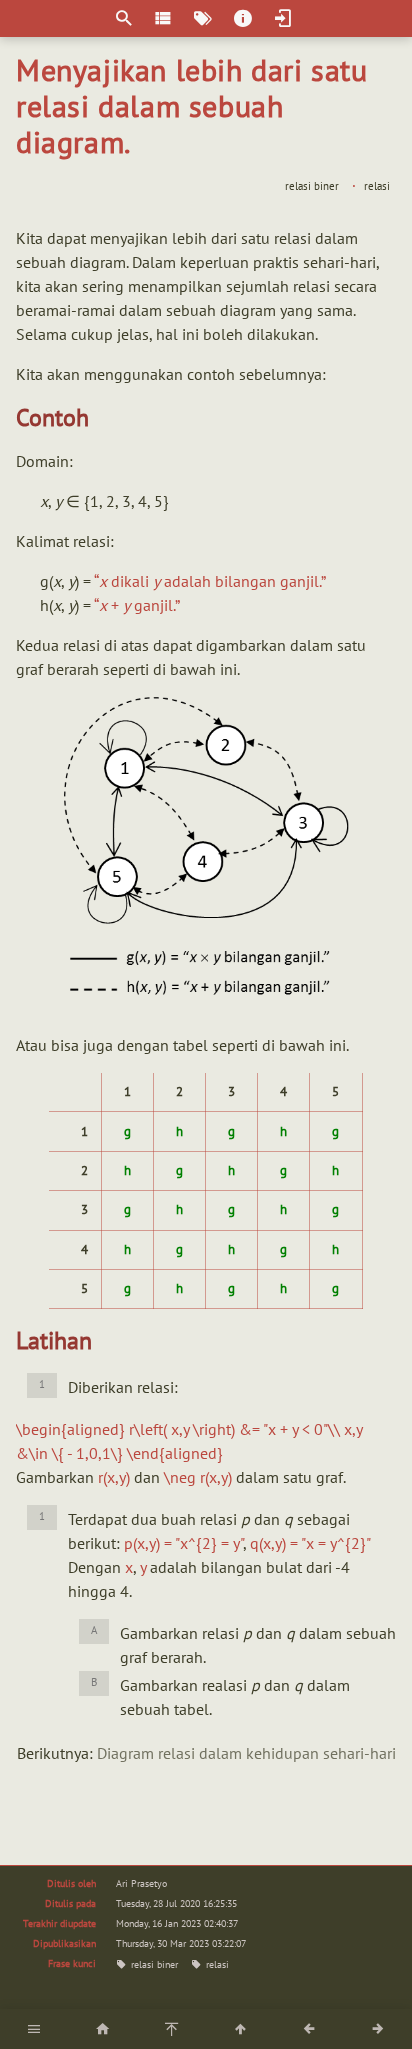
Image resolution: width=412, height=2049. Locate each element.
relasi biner (312, 186)
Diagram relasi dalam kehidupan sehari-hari (246, 1753)
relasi (377, 186)
